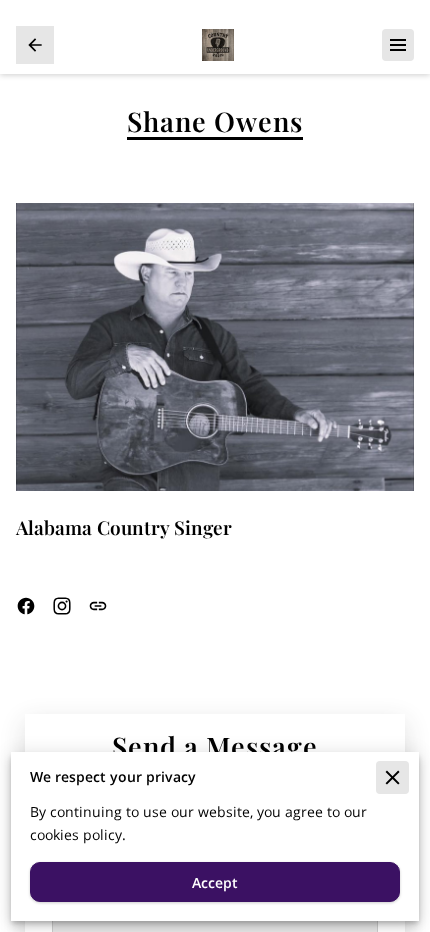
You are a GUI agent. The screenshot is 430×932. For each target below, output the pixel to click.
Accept (215, 882)
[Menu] (398, 45)
